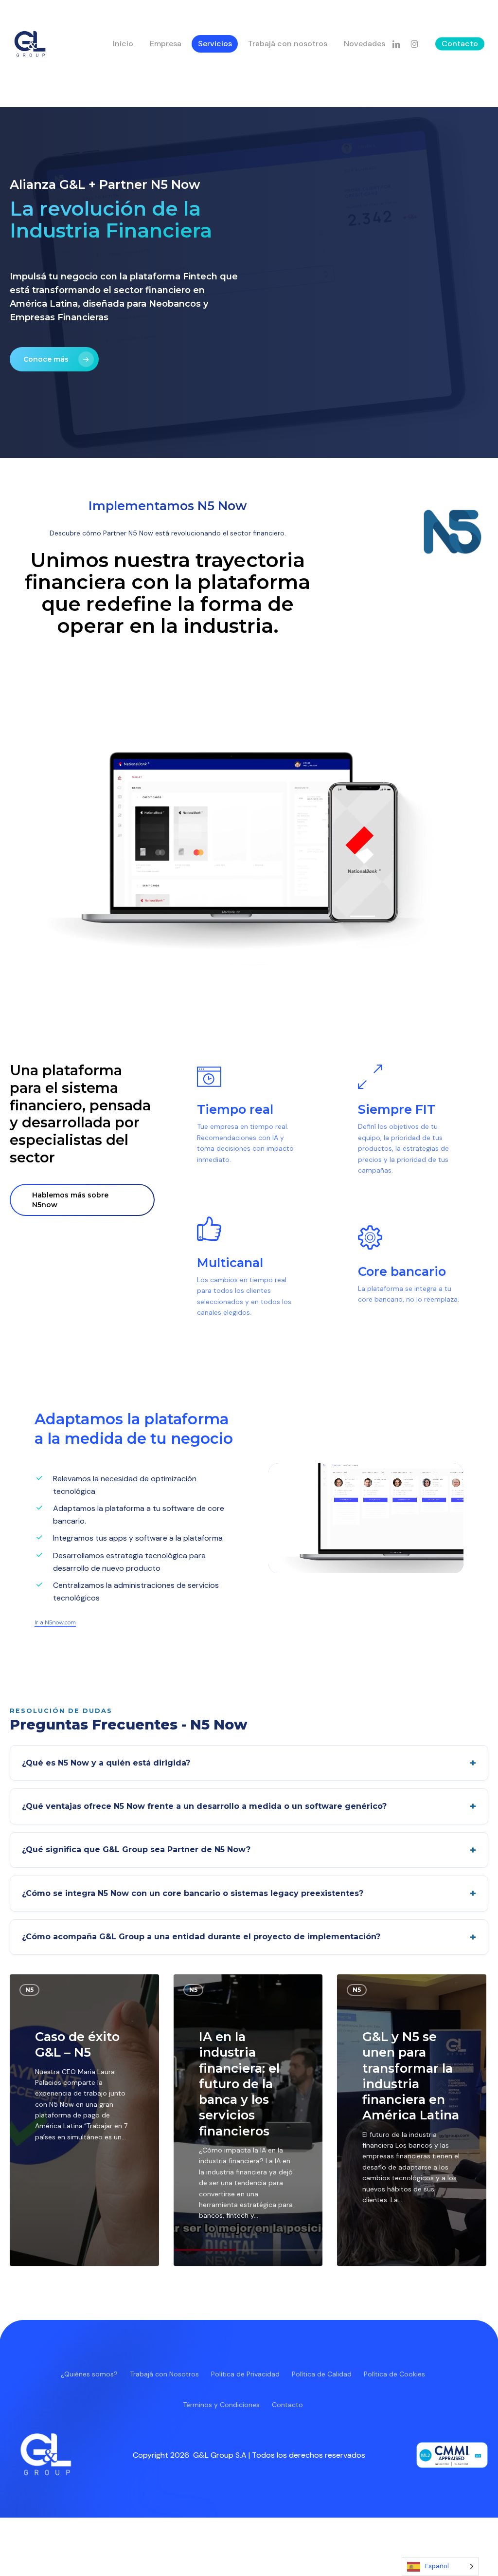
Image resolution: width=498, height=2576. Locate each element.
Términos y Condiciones (221, 2405)
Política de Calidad (322, 2374)
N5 (29, 1990)
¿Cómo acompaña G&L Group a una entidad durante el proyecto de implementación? (201, 1937)
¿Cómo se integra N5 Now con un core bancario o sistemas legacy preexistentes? (193, 1893)
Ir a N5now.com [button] (55, 1622)
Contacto (287, 2405)
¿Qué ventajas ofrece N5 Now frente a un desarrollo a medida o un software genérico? (204, 1806)
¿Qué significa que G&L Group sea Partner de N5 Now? (136, 1849)
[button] (54, 359)
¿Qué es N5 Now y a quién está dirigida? (106, 1763)
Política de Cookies (394, 2374)
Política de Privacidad (245, 2374)
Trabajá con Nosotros (164, 2374)
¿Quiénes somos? (89, 2374)
